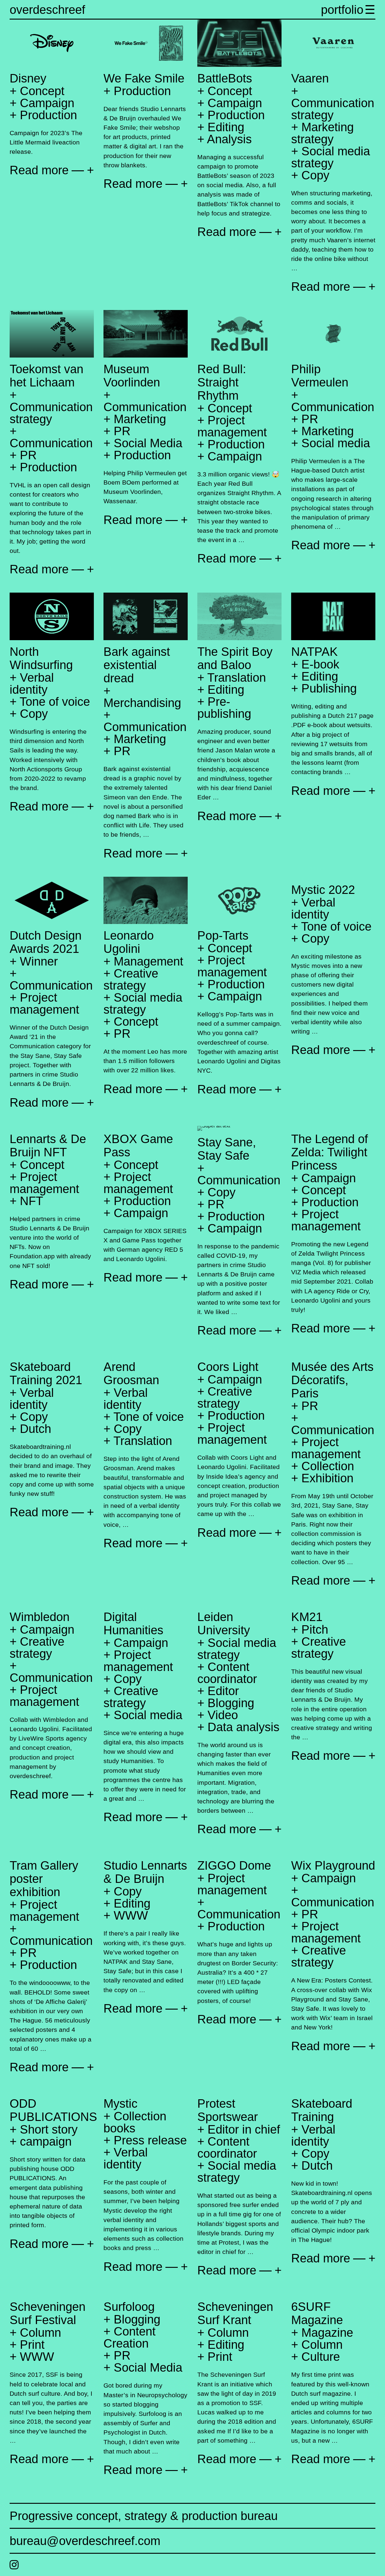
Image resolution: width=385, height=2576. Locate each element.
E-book (320, 664)
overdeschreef (47, 10)
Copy (315, 175)
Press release (150, 2140)
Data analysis (243, 1727)
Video (223, 1715)
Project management (232, 426)
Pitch (315, 1629)
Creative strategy (131, 979)
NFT (31, 1201)
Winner (39, 961)
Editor (223, 1691)
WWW (131, 1915)
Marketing (140, 419)
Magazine (327, 2333)
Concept (42, 91)
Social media (336, 443)
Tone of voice (55, 702)
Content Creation (129, 2337)
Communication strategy (333, 109)
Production (48, 115)
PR (28, 455)
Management (148, 961)
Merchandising (142, 703)
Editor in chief (244, 2129)
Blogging (231, 1703)
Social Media (148, 443)
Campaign (47, 103)
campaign (46, 2141)
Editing (226, 127)
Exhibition (327, 1478)
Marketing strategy (322, 133)
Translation (237, 677)
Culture (321, 2357)
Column (40, 2333)
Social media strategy (331, 157)
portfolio (342, 10)
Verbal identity (32, 684)
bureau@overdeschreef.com (85, 2541)
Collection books (135, 2122)
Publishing (329, 688)
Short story (49, 2129)
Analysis (229, 139)
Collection (328, 1466)
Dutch (35, 1429)
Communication (51, 443)
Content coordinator (227, 1673)
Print (32, 2345)
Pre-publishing (224, 708)
